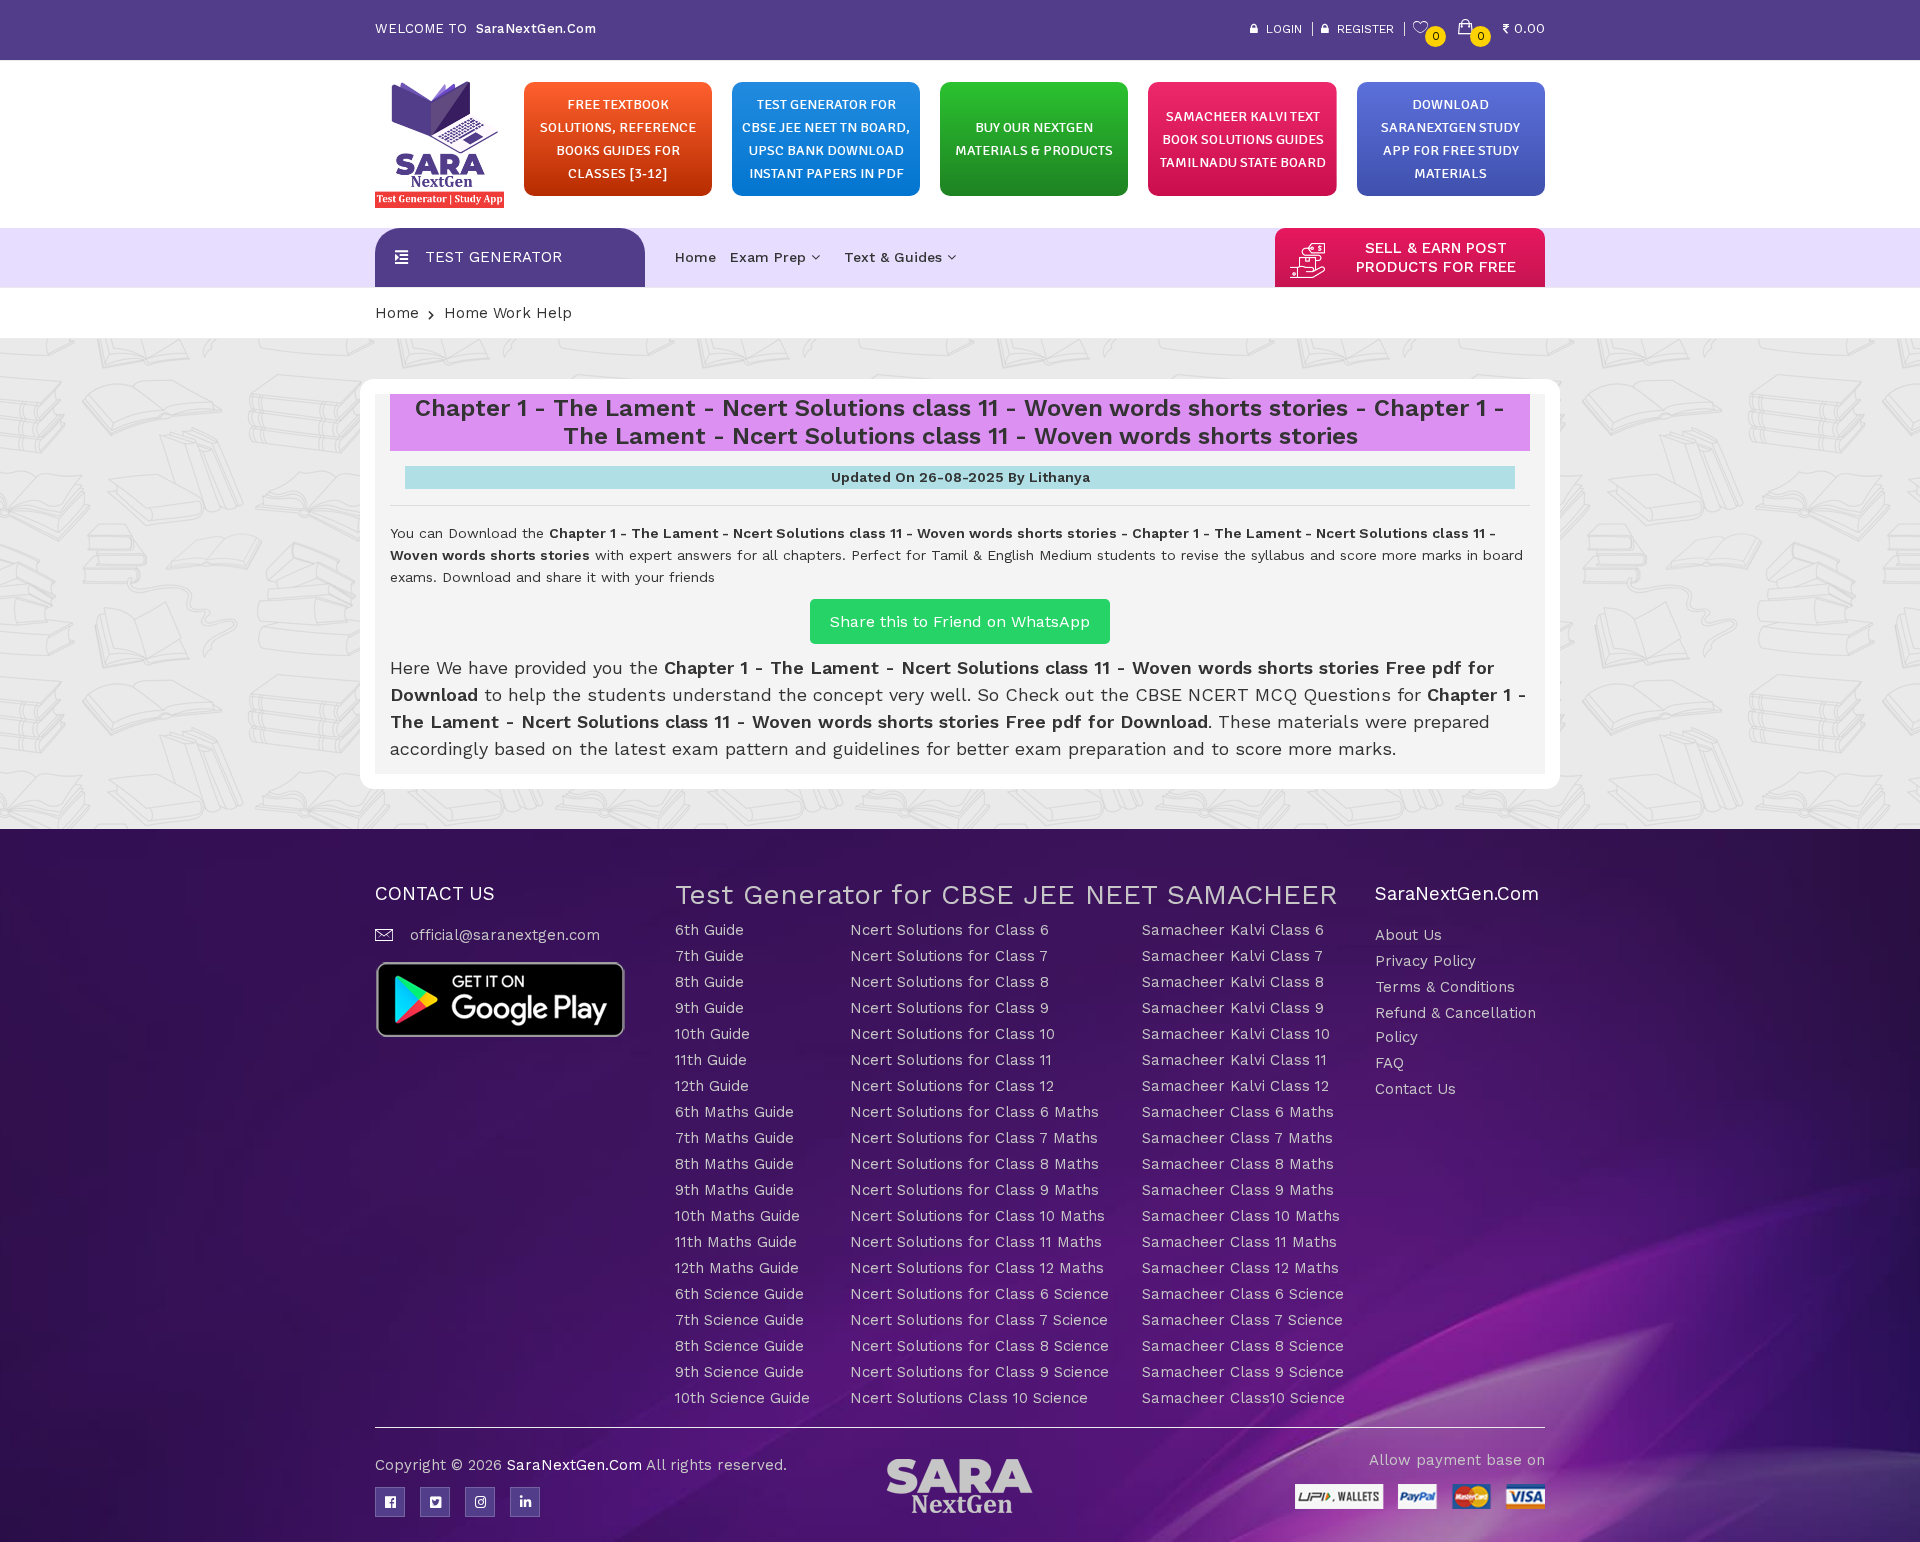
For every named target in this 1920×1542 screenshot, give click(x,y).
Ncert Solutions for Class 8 (949, 982)
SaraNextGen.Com (576, 1465)
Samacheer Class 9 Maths (1238, 1190)
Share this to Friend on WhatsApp (960, 621)
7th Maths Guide (734, 1138)
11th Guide (711, 1060)
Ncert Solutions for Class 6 (949, 930)
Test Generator (493, 257)
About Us (1408, 935)
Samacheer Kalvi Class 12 (1235, 1086)
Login (1280, 29)
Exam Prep (770, 257)
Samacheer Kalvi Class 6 (1233, 930)
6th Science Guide (739, 1294)
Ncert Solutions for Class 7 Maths (974, 1138)
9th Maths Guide (734, 1190)
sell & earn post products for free (1436, 257)
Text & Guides (895, 257)
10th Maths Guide (737, 1216)
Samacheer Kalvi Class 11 (1234, 1060)
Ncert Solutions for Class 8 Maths (974, 1164)
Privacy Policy (1425, 961)
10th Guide (712, 1034)
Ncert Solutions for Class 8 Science (979, 1346)
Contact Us (1415, 1089)
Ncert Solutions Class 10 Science (969, 1398)
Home (695, 257)
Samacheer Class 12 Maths (1240, 1268)
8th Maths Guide (734, 1164)
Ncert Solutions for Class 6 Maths (974, 1112)
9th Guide (709, 1008)
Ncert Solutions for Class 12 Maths (977, 1268)
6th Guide (709, 930)
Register (1361, 29)
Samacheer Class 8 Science (1243, 1346)
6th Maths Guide (734, 1112)
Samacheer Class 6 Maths (1238, 1112)
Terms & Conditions (1445, 987)
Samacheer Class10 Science (1243, 1398)
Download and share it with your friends (578, 577)
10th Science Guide (742, 1398)
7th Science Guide (739, 1320)
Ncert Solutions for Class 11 (951, 1060)
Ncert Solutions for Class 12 (952, 1086)
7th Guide (709, 956)
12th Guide (712, 1086)
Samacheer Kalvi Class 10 (1236, 1034)
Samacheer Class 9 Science (1243, 1372)
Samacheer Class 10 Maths (1241, 1216)
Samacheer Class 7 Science (1242, 1320)
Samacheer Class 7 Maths (1237, 1138)
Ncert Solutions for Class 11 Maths (976, 1242)
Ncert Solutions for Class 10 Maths (977, 1216)
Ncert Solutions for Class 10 (952, 1034)
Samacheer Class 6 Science (1243, 1294)
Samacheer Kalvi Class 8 (1233, 982)
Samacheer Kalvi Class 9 (1233, 1008)
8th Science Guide (739, 1346)
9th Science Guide (739, 1372)
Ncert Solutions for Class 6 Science (979, 1294)
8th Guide (709, 982)
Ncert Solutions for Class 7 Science (979, 1320)
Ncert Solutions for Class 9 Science (979, 1372)
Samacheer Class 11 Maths (1239, 1242)
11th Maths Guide (736, 1242)
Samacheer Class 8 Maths (1238, 1164)
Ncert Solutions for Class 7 (949, 956)
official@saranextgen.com (505, 935)
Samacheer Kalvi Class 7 (1232, 956)
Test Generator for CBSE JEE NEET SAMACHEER (1006, 894)
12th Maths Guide (737, 1268)
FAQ (1389, 1063)
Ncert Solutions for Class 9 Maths (974, 1190)
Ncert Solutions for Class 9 (949, 1008)
